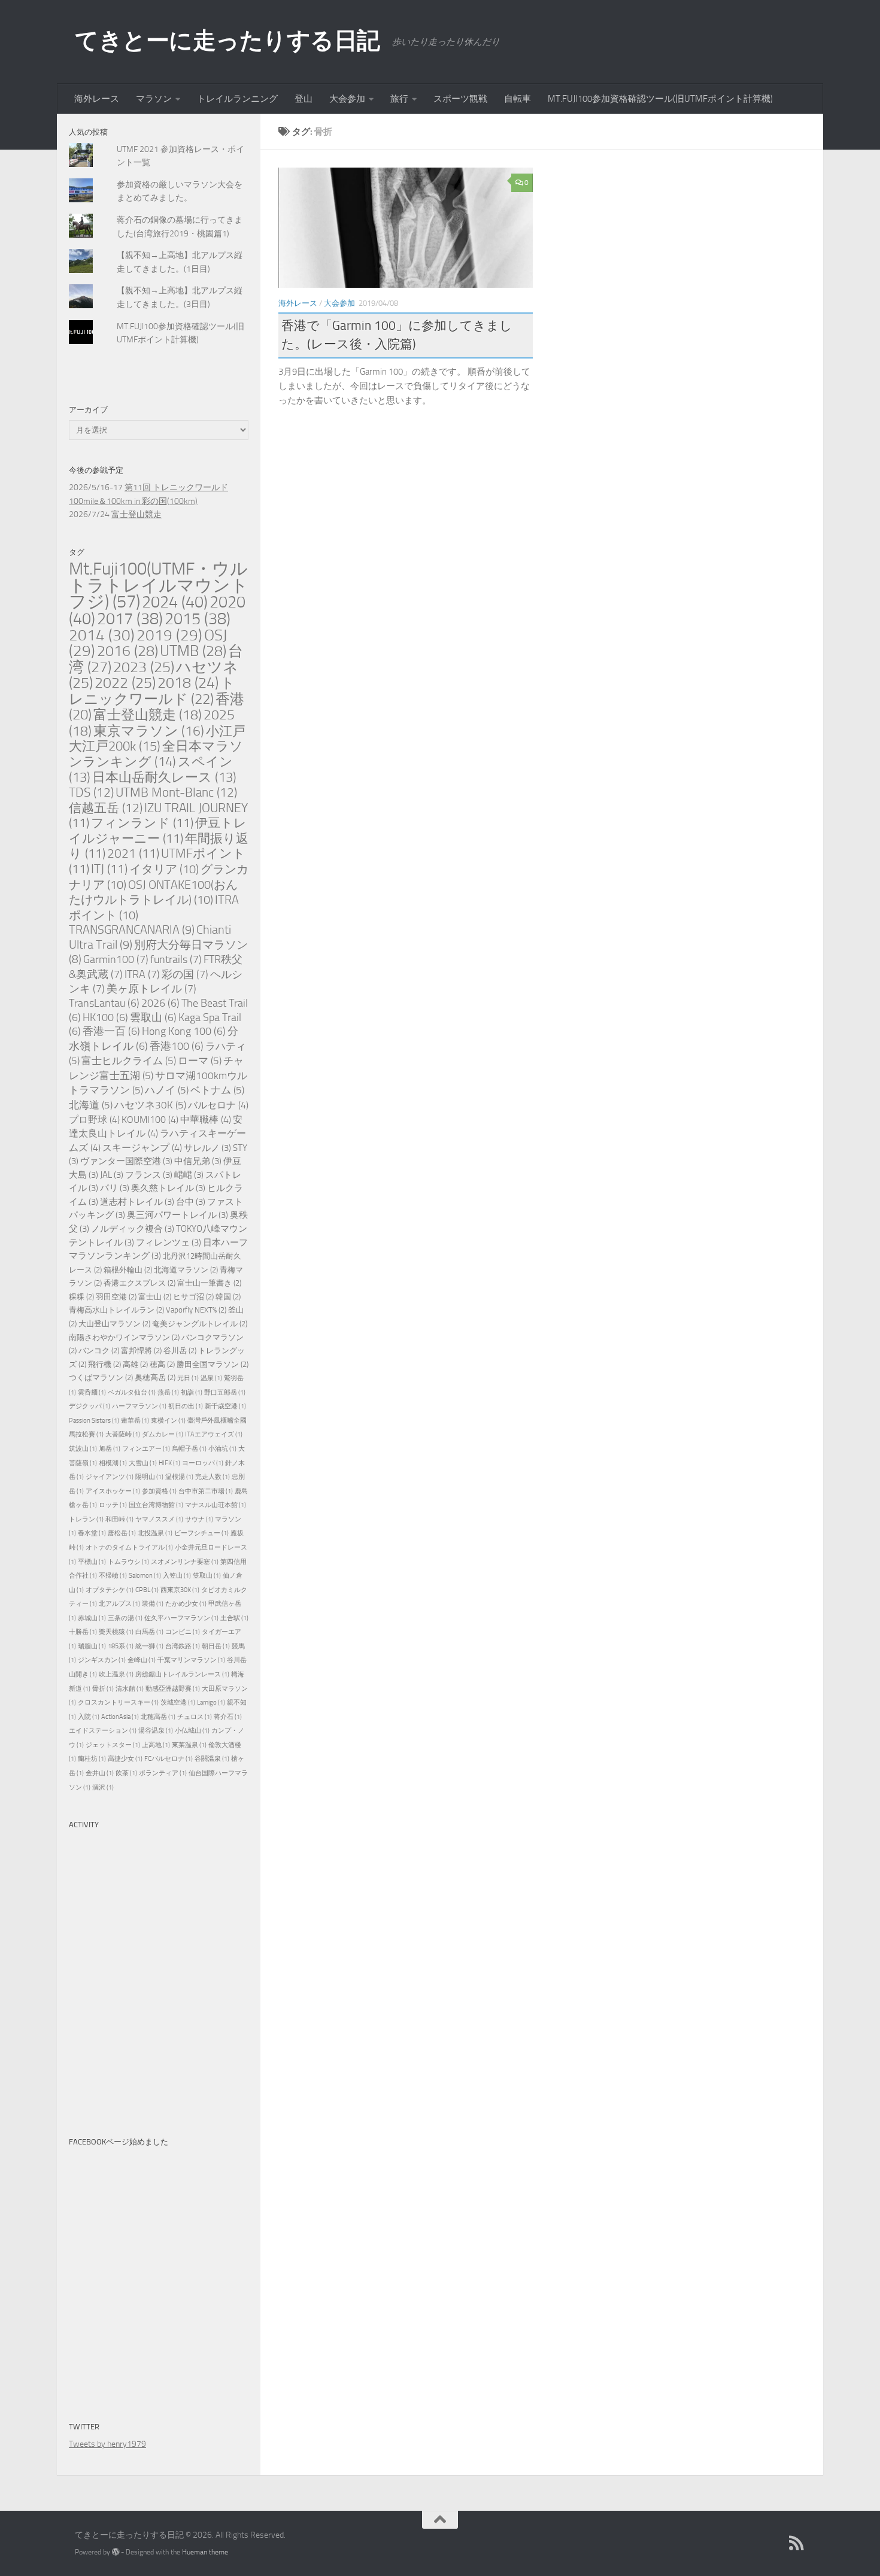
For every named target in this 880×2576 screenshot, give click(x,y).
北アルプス (119, 1604)
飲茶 (126, 1773)
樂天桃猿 (116, 1632)
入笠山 (177, 1576)
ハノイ (167, 1090)
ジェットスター (113, 1745)
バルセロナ (218, 1105)
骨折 (103, 1689)
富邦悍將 (141, 1351)
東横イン (168, 1421)
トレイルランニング (237, 99)
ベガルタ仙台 (132, 1392)
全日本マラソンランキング (156, 754)
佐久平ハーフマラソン (181, 1618)
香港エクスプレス (139, 1283)
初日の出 (186, 1406)
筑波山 (83, 1449)
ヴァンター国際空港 (126, 1161)
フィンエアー (146, 1449)
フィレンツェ (169, 1243)
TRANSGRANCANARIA (132, 930)
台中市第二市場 (206, 1491)
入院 (89, 1717)
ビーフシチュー (201, 1533)
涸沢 (103, 1787)
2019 (169, 635)
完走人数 (213, 1477)
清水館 (130, 1689)
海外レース (97, 99)
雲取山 (153, 1018)
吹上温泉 (116, 1674)
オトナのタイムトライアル (129, 1547)
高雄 (135, 1364)
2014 (102, 635)
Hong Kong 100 (184, 1032)
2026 (160, 1003)
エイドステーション (103, 1731)
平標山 (92, 1562)
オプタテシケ (110, 1590)
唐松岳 (122, 1533)
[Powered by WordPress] (116, 2552)
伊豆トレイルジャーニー (158, 831)
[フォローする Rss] (797, 2543)
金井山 (100, 1773)
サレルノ (207, 1148)
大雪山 (143, 1463)
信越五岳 (106, 808)
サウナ (199, 1519)
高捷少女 (125, 1759)
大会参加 (347, 99)
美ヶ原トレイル (151, 989)
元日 (188, 1378)
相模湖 (113, 1463)
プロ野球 (94, 1120)
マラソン (154, 99)
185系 (121, 1646)
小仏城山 (192, 1731)
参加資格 (159, 1491)
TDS (91, 792)
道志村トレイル (137, 1202)
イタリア (164, 869)
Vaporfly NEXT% (196, 1310)
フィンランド (142, 823)
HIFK (169, 1463)
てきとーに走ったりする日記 (227, 40)
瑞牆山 (92, 1646)
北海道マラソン (186, 1270)
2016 (128, 651)
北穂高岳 (158, 1717)
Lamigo (211, 1702)
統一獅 (149, 1646)
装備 (153, 1604)
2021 (133, 853)
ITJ (109, 869)
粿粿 (81, 1297)
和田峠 (119, 1519)
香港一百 (111, 1032)
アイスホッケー (113, 1491)
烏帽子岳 (189, 1449)
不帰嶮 (113, 1576)
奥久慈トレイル (168, 1188)
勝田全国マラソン (213, 1364)
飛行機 (104, 1364)
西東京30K (180, 1590)
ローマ (200, 1061)
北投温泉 (155, 1533)
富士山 (155, 1297)
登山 (304, 99)
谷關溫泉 (212, 1759)
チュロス (195, 1717)
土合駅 (234, 1618)
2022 (125, 683)
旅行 (399, 99)
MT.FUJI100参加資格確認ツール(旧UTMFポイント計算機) (660, 99)
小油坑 (222, 1449)
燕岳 (168, 1392)
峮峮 (189, 1175)
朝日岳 (216, 1646)
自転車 (518, 99)
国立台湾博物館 (156, 1505)
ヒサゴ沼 (193, 1297)
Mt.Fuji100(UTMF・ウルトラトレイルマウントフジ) (159, 585)
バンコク (99, 1351)
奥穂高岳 (155, 1377)
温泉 (211, 1378)
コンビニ (183, 1632)
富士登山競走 (136, 514)
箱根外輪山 (128, 1270)
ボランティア (163, 1773)
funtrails (176, 959)
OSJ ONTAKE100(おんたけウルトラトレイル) (153, 892)
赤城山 (92, 1618)
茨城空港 (178, 1702)
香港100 (177, 1046)
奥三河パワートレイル (177, 1215)
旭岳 (110, 1449)
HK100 (105, 1018)
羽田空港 (116, 1297)
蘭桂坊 (92, 1759)
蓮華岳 (135, 1421)
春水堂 (92, 1533)
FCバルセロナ (169, 1759)
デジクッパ (89, 1406)
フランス (149, 1175)
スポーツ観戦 (460, 99)
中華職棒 (206, 1120)
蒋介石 (228, 1717)
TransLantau (104, 1003)
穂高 (162, 1364)
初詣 (192, 1392)
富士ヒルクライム (129, 1061)
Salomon (145, 1576)
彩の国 (185, 974)
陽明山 (149, 1477)
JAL (112, 1175)
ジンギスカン (102, 1660)
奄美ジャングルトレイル (200, 1324)
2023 (144, 667)
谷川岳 (180, 1351)
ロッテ (113, 1505)
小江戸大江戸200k (157, 739)
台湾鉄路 (183, 1646)
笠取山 (207, 1576)
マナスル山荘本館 (216, 1505)
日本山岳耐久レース (164, 777)
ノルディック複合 (133, 1229)
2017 (130, 619)
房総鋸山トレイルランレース (182, 1674)
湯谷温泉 (156, 1731)
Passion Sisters (94, 1421)
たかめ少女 (186, 1604)
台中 (191, 1202)
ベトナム (217, 1090)
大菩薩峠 (123, 1434)
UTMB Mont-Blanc (176, 792)
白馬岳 (149, 1632)
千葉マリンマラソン (191, 1660)
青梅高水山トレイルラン (116, 1310)
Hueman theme (205, 2552)
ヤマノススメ (159, 1519)
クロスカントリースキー (118, 1702)
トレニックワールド (152, 691)
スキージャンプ (142, 1148)
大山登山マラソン (114, 1324)
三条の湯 (125, 1618)
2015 (198, 619)
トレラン (86, 1519)
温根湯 (179, 1477)
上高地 (156, 1745)
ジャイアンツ (110, 1477)
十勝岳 (83, 1632)
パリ (115, 1188)
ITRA (142, 974)
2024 (175, 602)
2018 (188, 683)
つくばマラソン (101, 1377)
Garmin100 (116, 959)
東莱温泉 (189, 1745)
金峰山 (142, 1660)
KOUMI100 (150, 1120)
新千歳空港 (225, 1406)
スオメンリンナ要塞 (185, 1562)
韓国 (228, 1297)
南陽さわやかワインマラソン (124, 1337)
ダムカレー (163, 1434)
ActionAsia (120, 1717)
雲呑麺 (92, 1392)
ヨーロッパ (203, 1463)
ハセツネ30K (150, 1105)
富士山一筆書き (209, 1283)
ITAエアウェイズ (214, 1434)
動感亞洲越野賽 (173, 1689)
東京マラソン (149, 731)
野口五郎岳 (225, 1392)
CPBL (147, 1590)
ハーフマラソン (139, 1406)
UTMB (193, 651)
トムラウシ (128, 1562)
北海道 (91, 1105)
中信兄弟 (198, 1161)
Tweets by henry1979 (107, 2444)
